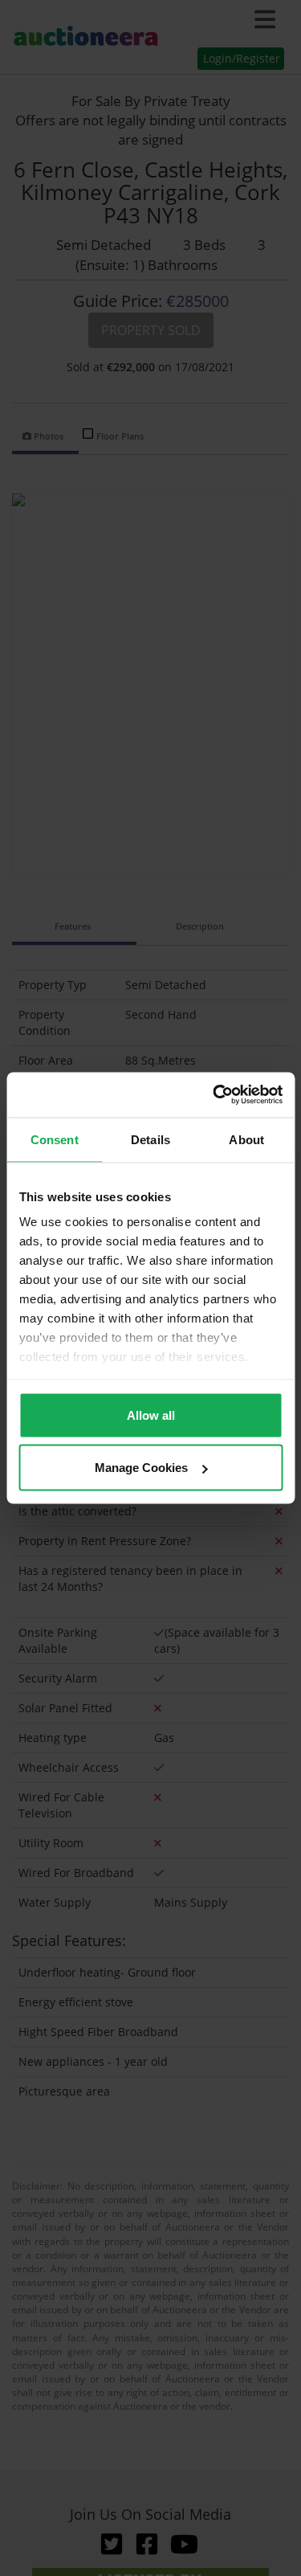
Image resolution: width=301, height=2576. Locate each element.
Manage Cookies (141, 1468)
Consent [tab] (55, 1139)
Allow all (151, 1415)
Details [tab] (150, 1139)
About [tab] (246, 1139)
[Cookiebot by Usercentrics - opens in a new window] (214, 1095)
